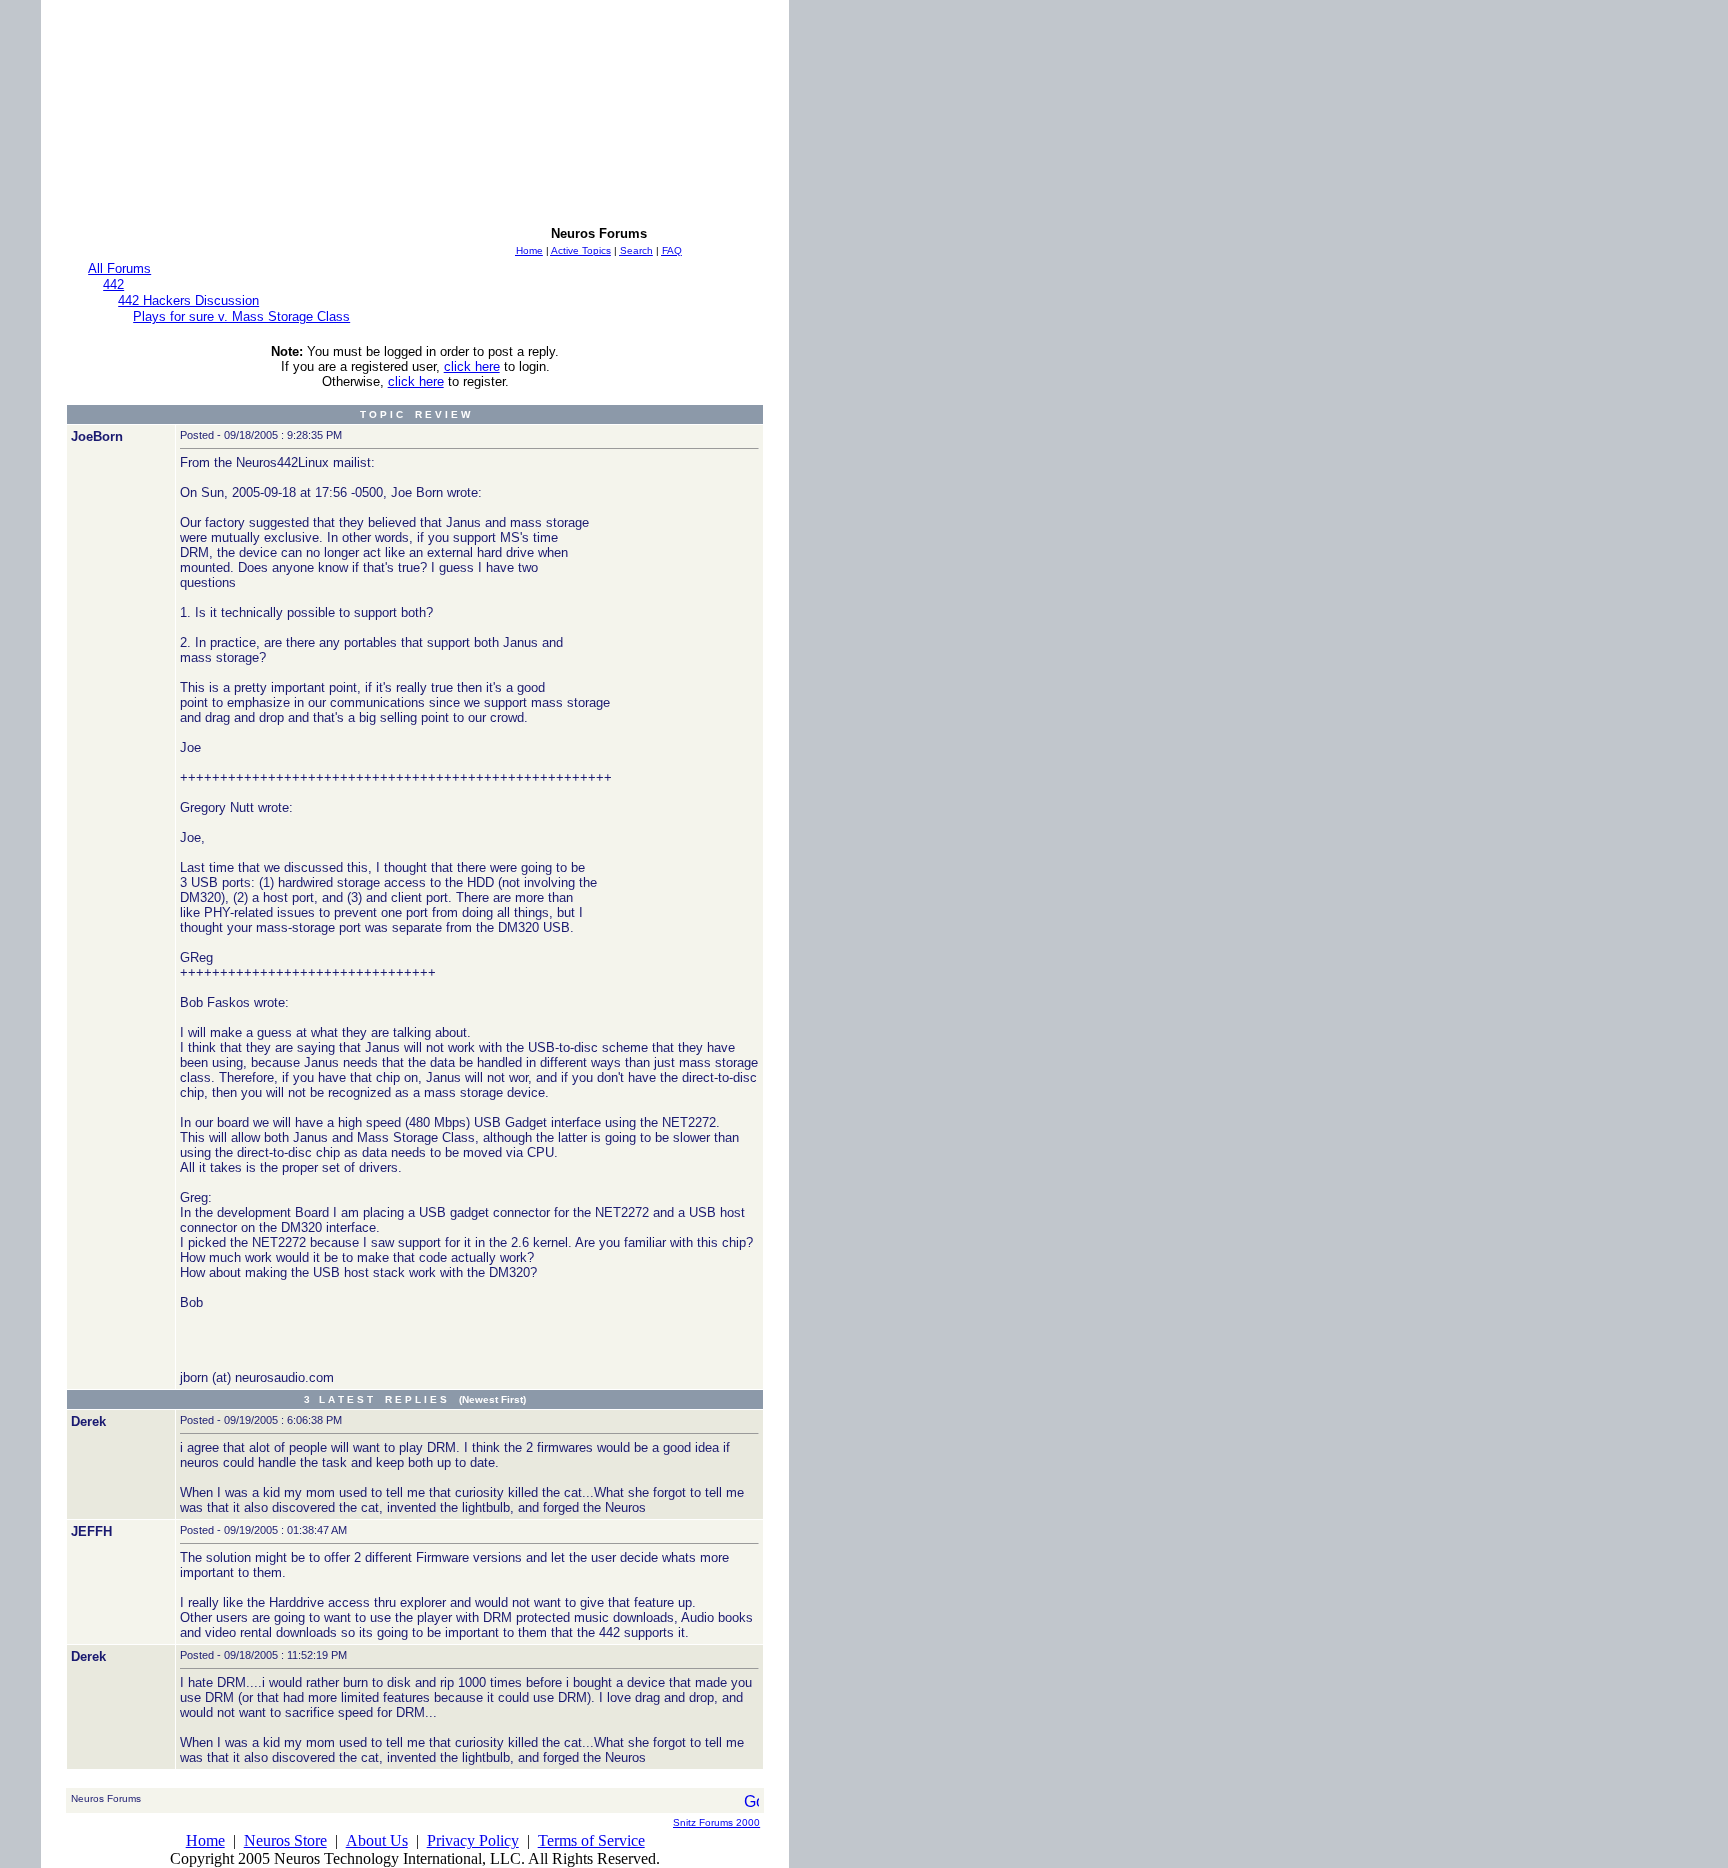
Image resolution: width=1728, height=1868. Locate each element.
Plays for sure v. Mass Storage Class (241, 316)
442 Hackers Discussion (188, 300)
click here (472, 366)
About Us (377, 1840)
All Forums (119, 268)
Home (205, 1840)
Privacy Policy (473, 1840)
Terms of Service (591, 1840)
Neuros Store (285, 1840)
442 (113, 284)
